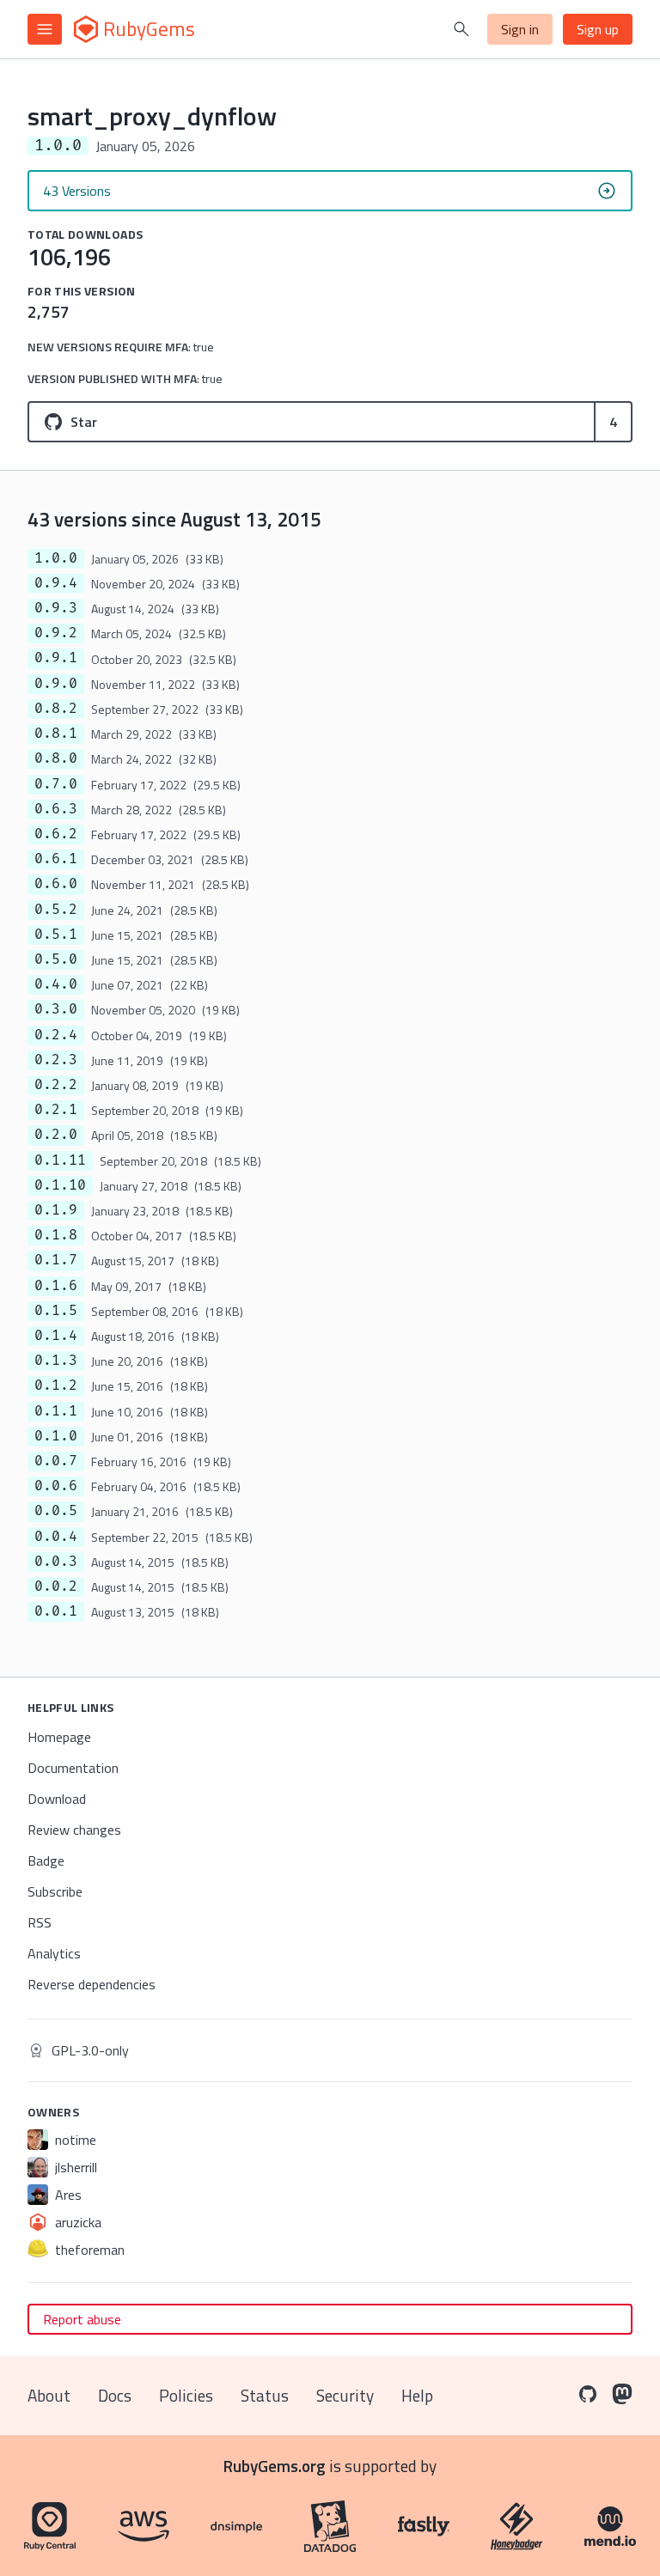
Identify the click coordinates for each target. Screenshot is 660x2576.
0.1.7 (56, 1260)
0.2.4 (56, 1035)
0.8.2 (56, 709)
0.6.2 (56, 834)
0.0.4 (56, 1537)
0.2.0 (56, 1135)
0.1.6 (56, 1286)
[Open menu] (45, 29)
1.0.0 (56, 558)
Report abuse (82, 2319)
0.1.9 (56, 1210)
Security (345, 2395)
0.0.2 (56, 1586)
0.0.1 (56, 1611)
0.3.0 (56, 1009)
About (49, 2395)
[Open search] (461, 29)
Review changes (74, 1830)
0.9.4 (56, 583)
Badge (46, 1860)
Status (265, 2395)
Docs (115, 2395)
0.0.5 (56, 1511)
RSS (40, 1922)
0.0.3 (56, 1562)
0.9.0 (56, 684)
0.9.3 (56, 608)
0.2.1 (56, 1110)
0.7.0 (56, 784)
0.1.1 (56, 1411)
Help (417, 2395)
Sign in (520, 29)
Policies (186, 2395)
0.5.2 (56, 910)
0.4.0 (56, 984)
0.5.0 (56, 959)
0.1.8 (56, 1235)
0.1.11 (60, 1160)
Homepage (59, 1737)
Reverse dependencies (92, 1984)
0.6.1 (56, 859)
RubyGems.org (275, 2466)
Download (57, 1799)
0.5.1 (56, 935)
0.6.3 (56, 809)
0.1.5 (56, 1311)
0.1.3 (56, 1361)
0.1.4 (56, 1336)
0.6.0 (56, 884)
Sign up (598, 29)
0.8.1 (56, 734)
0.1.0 (56, 1436)
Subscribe (55, 1891)
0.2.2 (56, 1085)
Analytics (54, 1953)
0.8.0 (56, 758)
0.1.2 (56, 1385)
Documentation (73, 1768)
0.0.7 (56, 1461)
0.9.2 (56, 633)
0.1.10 (60, 1185)
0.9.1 (56, 658)
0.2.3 (56, 1060)
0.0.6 (56, 1486)
